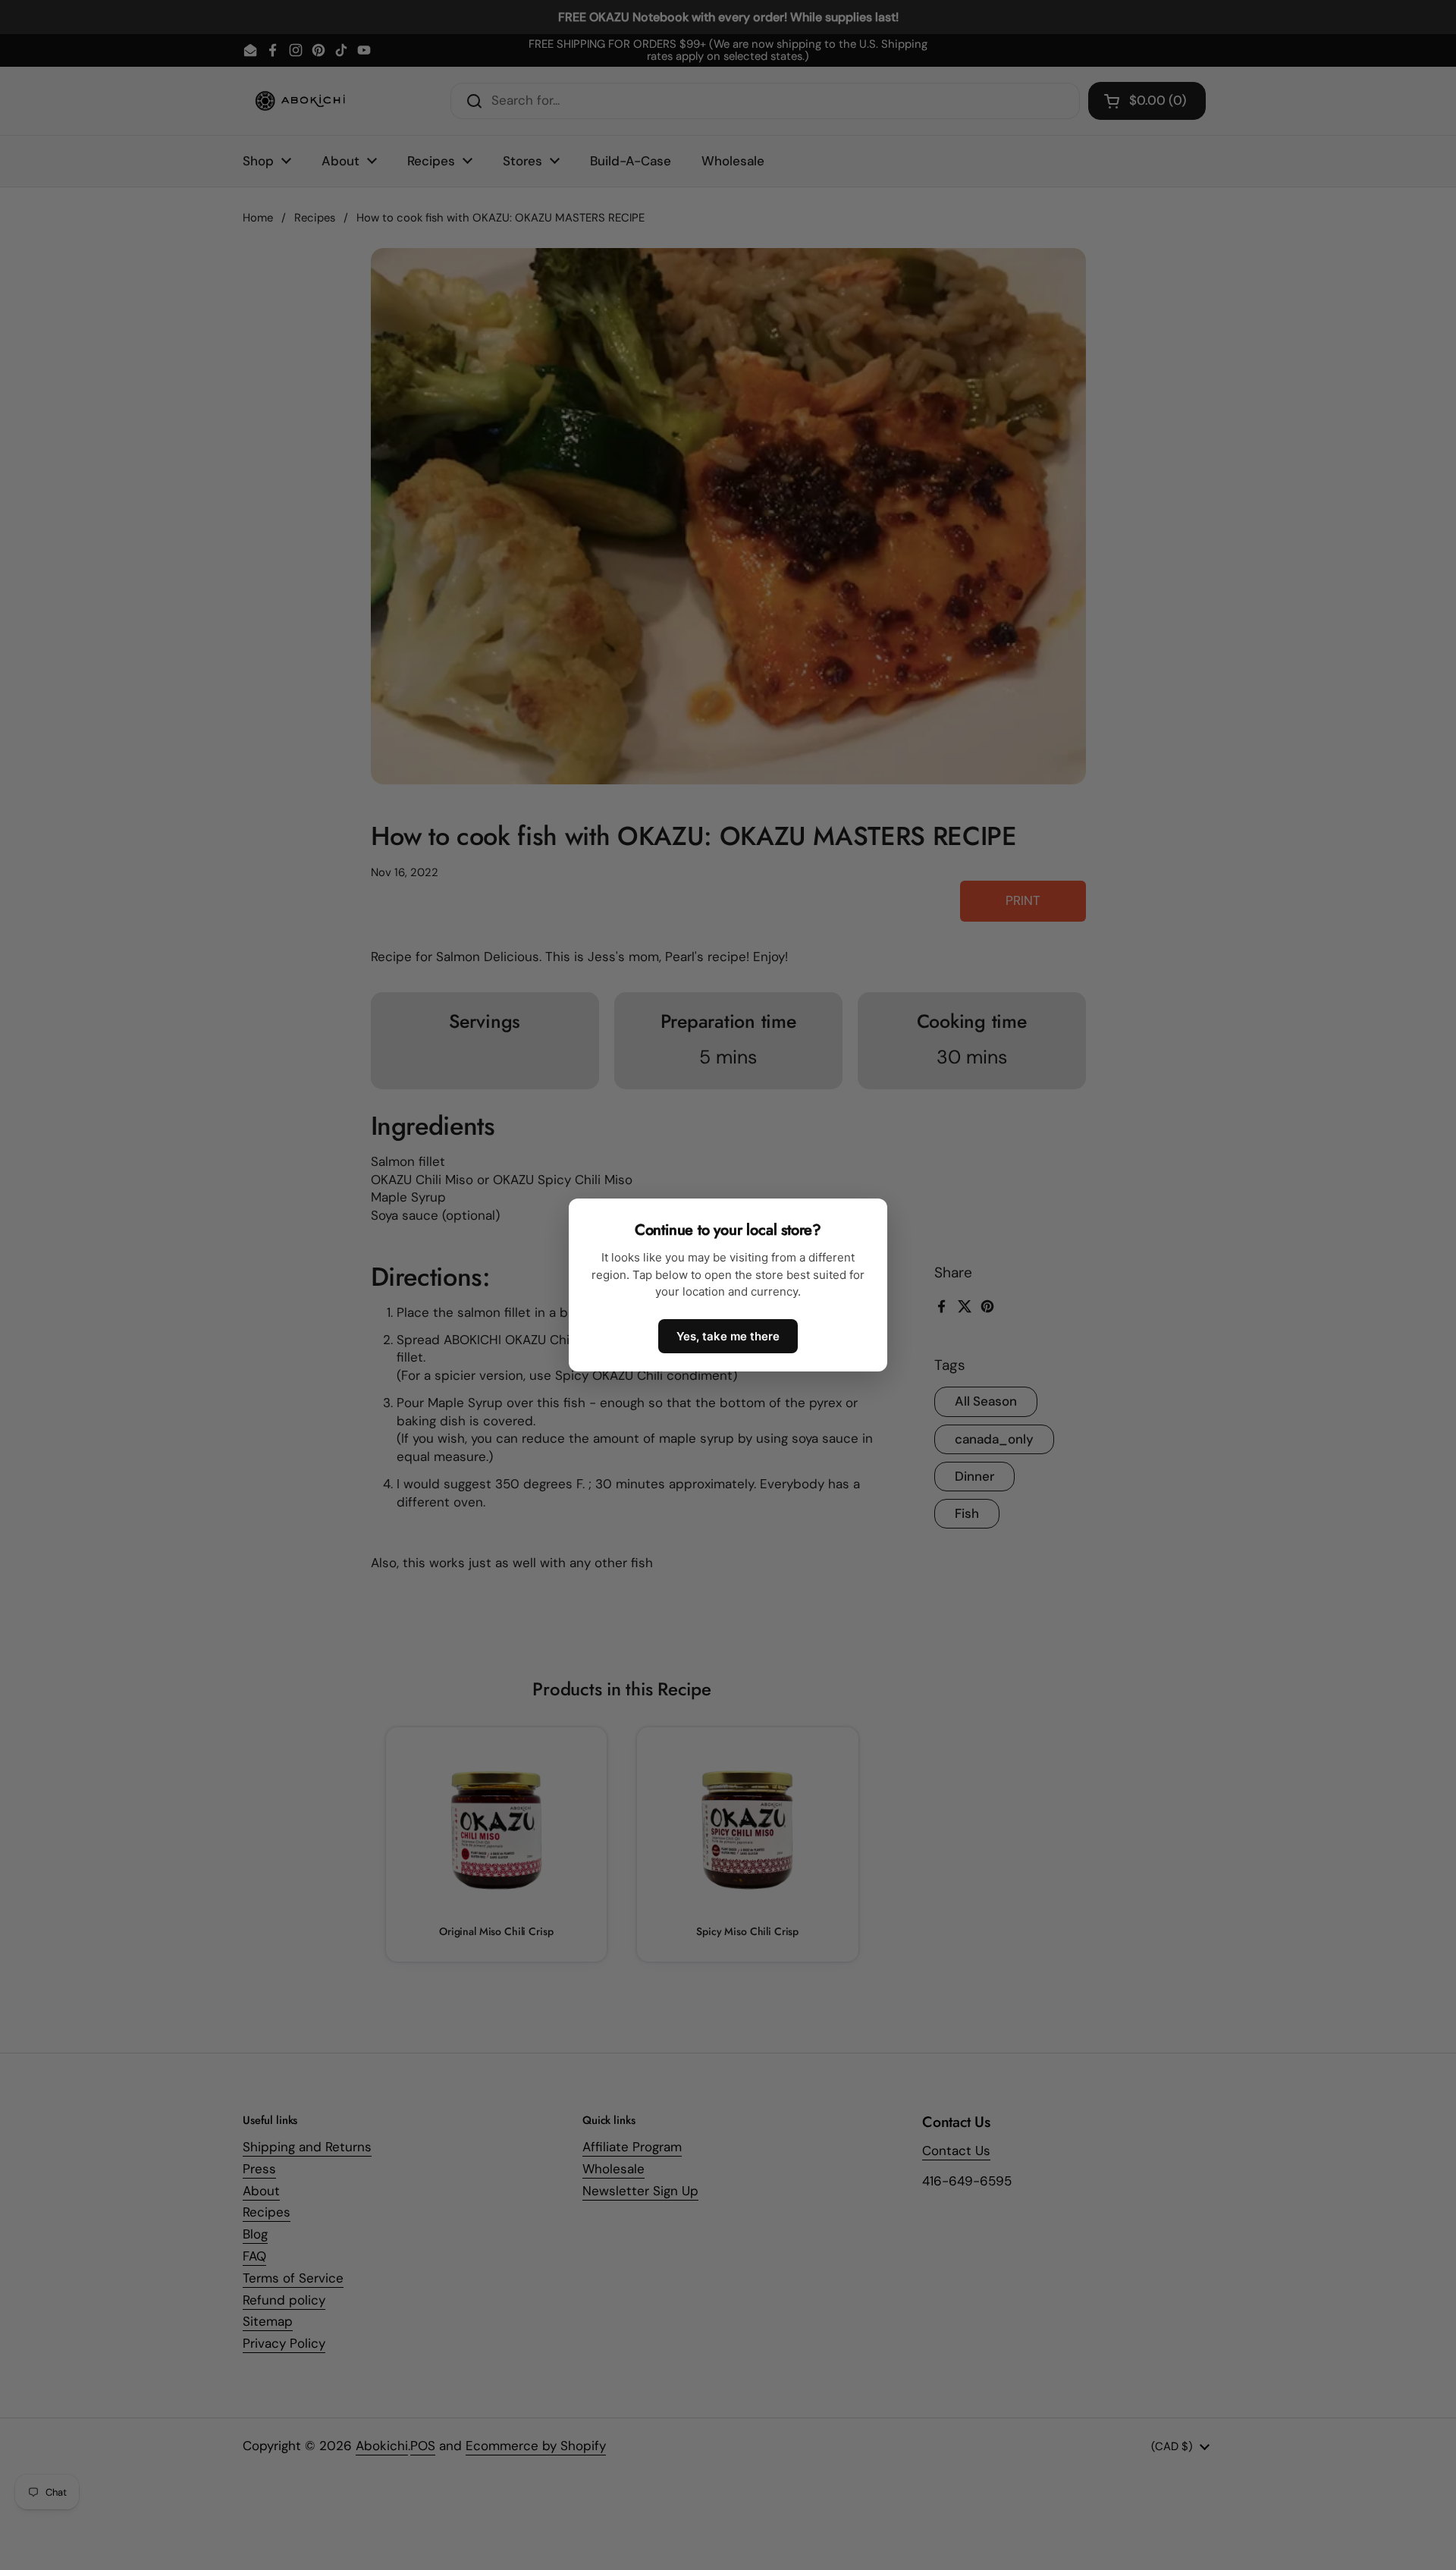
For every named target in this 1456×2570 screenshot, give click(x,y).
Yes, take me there (728, 1336)
